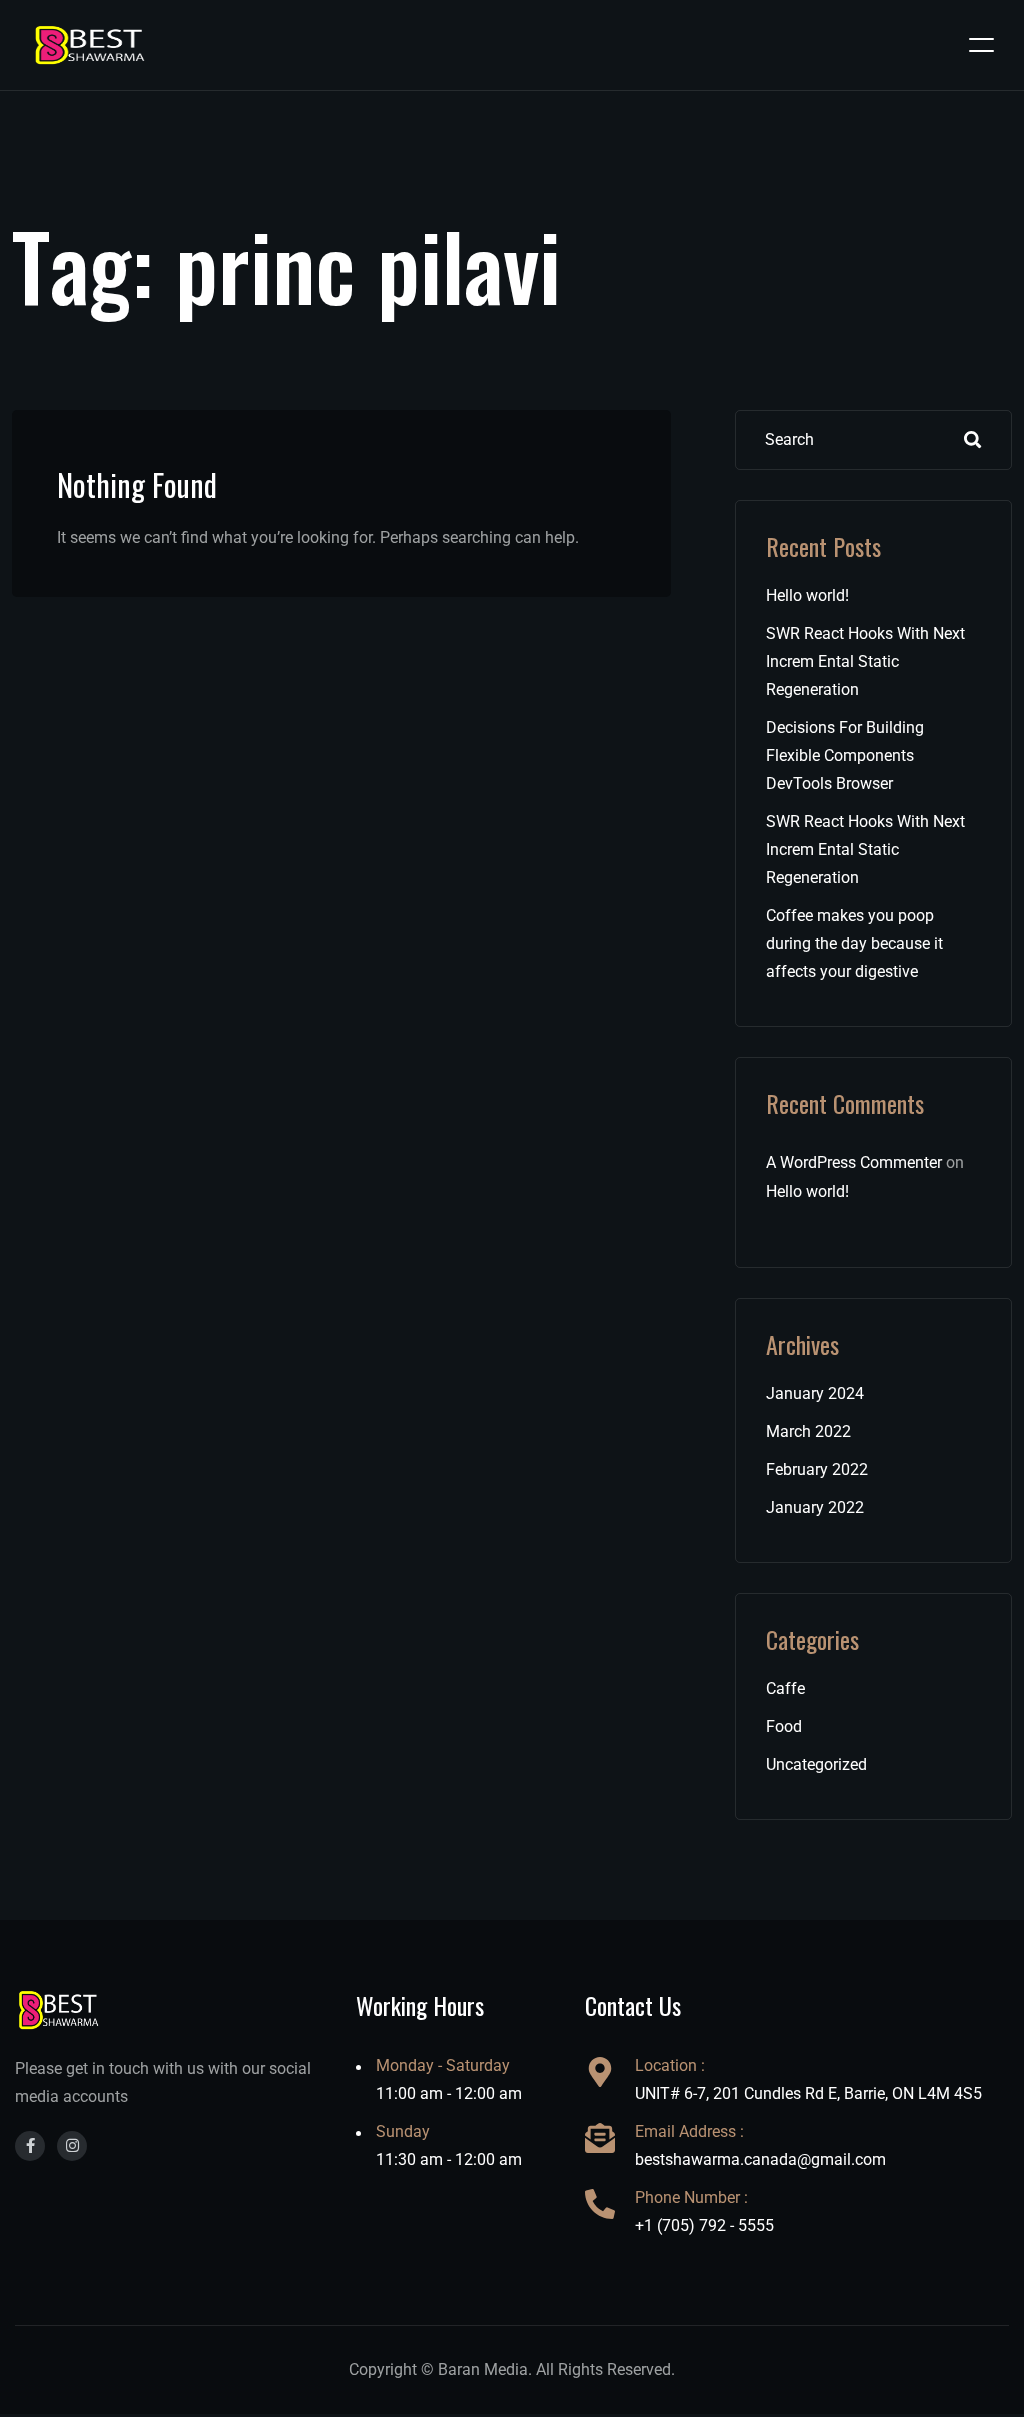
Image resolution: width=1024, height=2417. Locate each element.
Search (973, 440)
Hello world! (807, 595)
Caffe (785, 1688)
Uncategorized (816, 1764)
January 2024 (815, 1393)
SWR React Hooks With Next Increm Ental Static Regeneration (865, 661)
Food (784, 1726)
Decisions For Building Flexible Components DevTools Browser (845, 755)
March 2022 (808, 1431)
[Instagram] (72, 2146)
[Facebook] (30, 2146)
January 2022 (815, 1507)
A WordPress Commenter (854, 1162)
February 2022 (817, 1469)
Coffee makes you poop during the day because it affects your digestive (854, 943)
